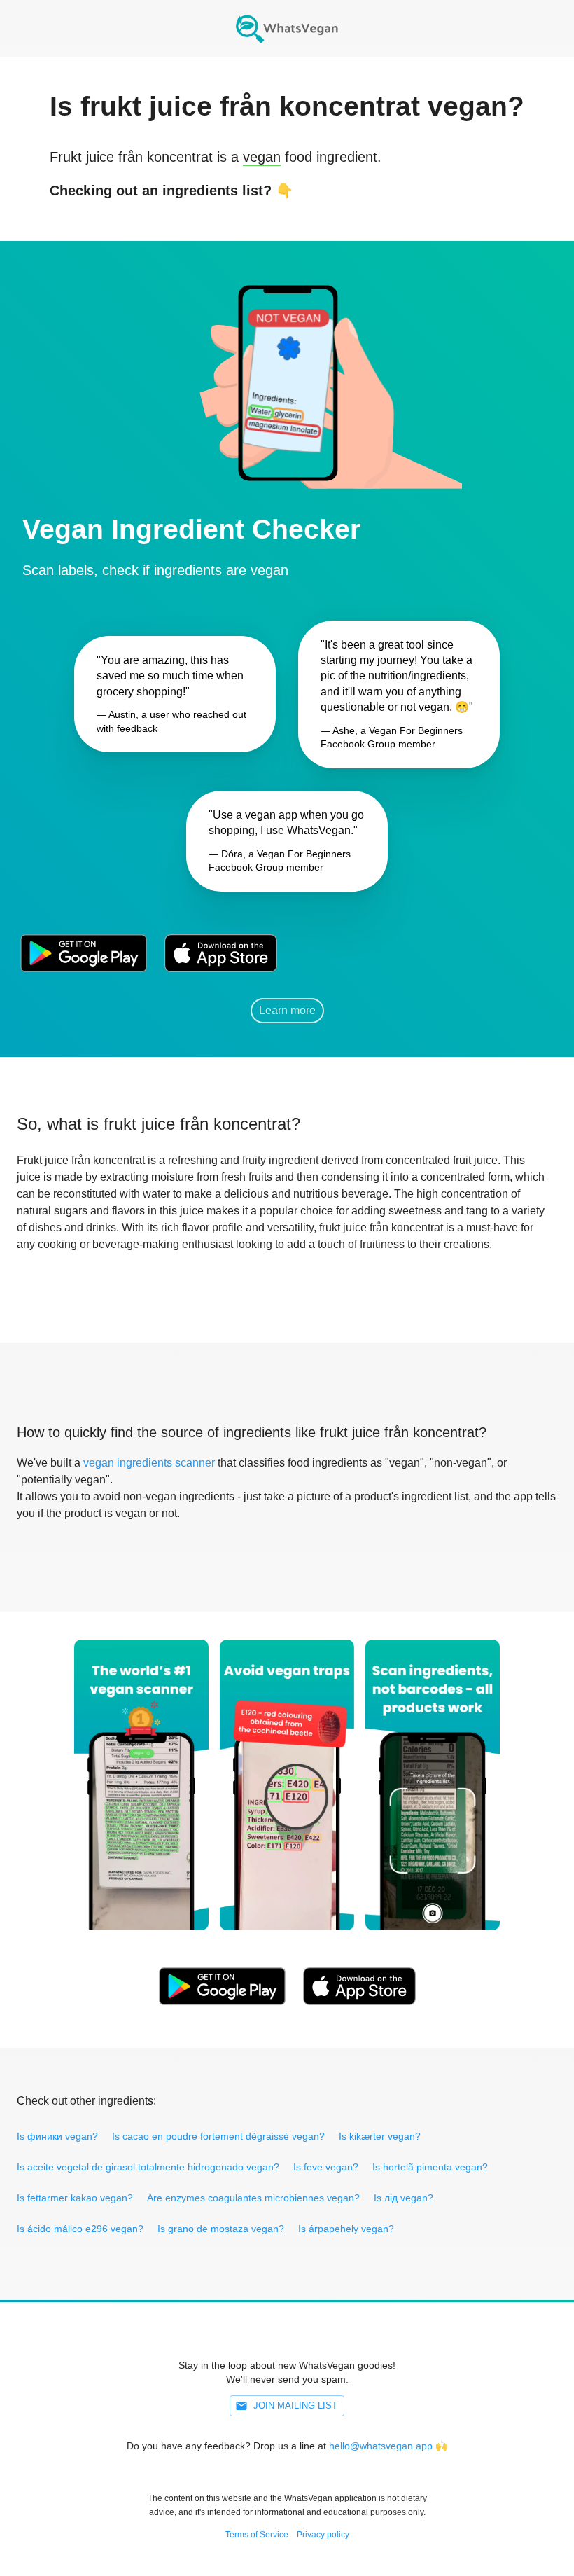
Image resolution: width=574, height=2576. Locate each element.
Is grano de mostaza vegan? (221, 2229)
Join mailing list (295, 2405)
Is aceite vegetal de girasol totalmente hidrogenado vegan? (148, 2167)
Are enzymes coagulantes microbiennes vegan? (253, 2198)
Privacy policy (323, 2535)
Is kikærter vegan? (380, 2136)
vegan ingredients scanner (149, 1463)
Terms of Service (257, 2535)
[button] (287, 365)
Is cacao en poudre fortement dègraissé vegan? (218, 2136)
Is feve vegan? (326, 2167)
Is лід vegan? (404, 2198)
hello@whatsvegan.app (381, 2446)
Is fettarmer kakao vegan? (75, 2198)
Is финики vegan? (57, 2136)
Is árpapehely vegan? (346, 2229)
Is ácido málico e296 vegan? (80, 2229)
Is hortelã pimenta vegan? (430, 2167)
